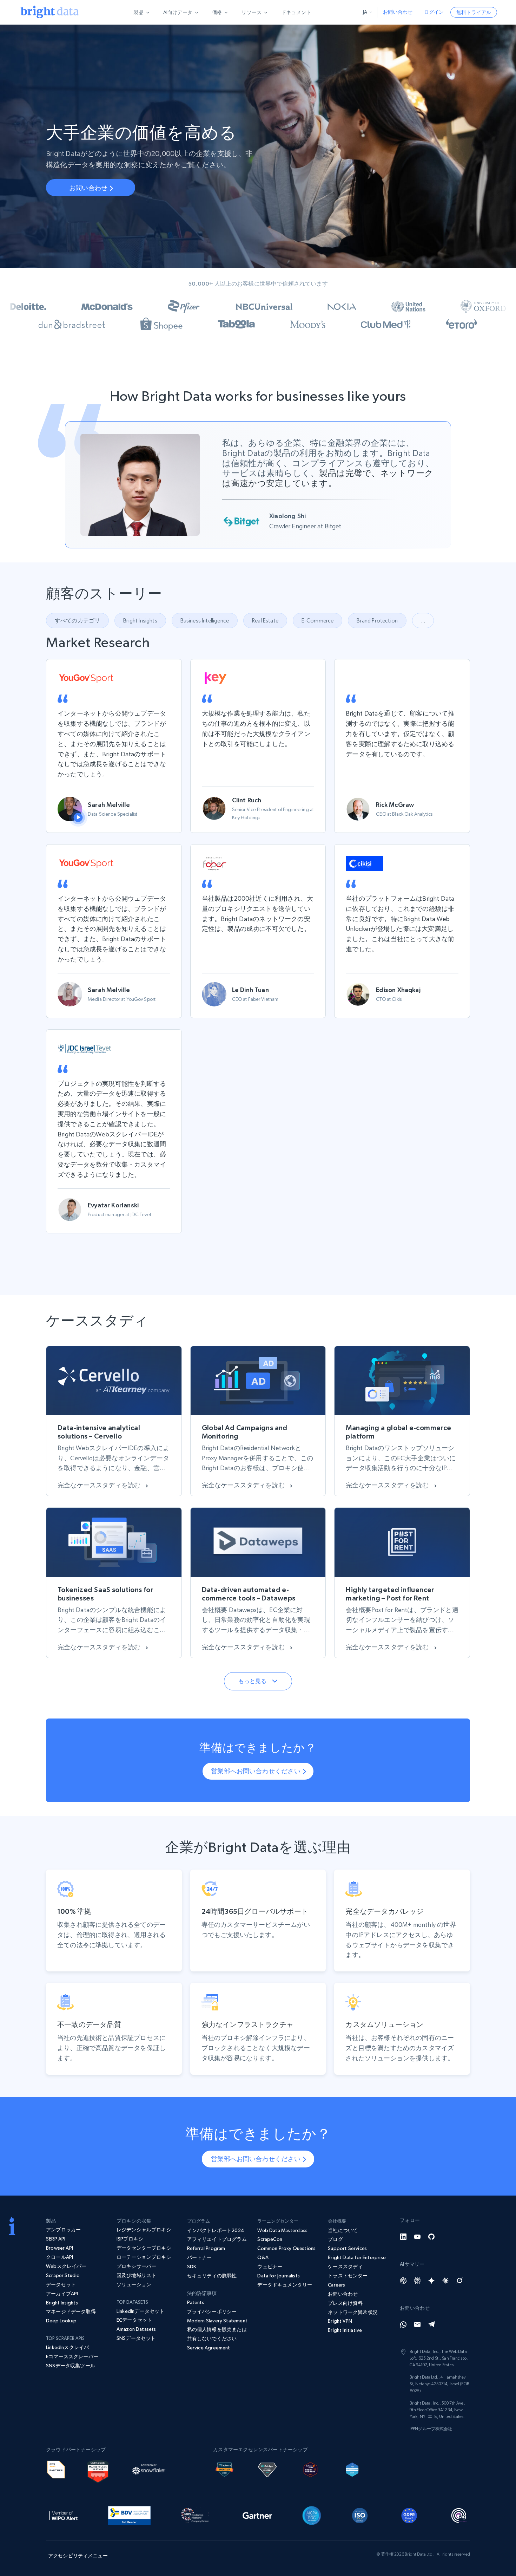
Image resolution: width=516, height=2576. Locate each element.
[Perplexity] (417, 2281)
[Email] (417, 2324)
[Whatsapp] (403, 2324)
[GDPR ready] (409, 2515)
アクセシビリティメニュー (78, 2556)
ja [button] (365, 12)
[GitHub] (431, 2237)
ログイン (434, 12)
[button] (140, 621)
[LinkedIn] (403, 2237)
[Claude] (445, 2281)
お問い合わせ (398, 12)
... (423, 621)
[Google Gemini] (431, 2281)
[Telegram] (431, 2324)
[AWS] (56, 2469)
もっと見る (253, 1681)
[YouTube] (417, 2237)
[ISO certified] (360, 2515)
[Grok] (459, 2281)
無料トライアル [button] (474, 12)
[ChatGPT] (403, 2281)
